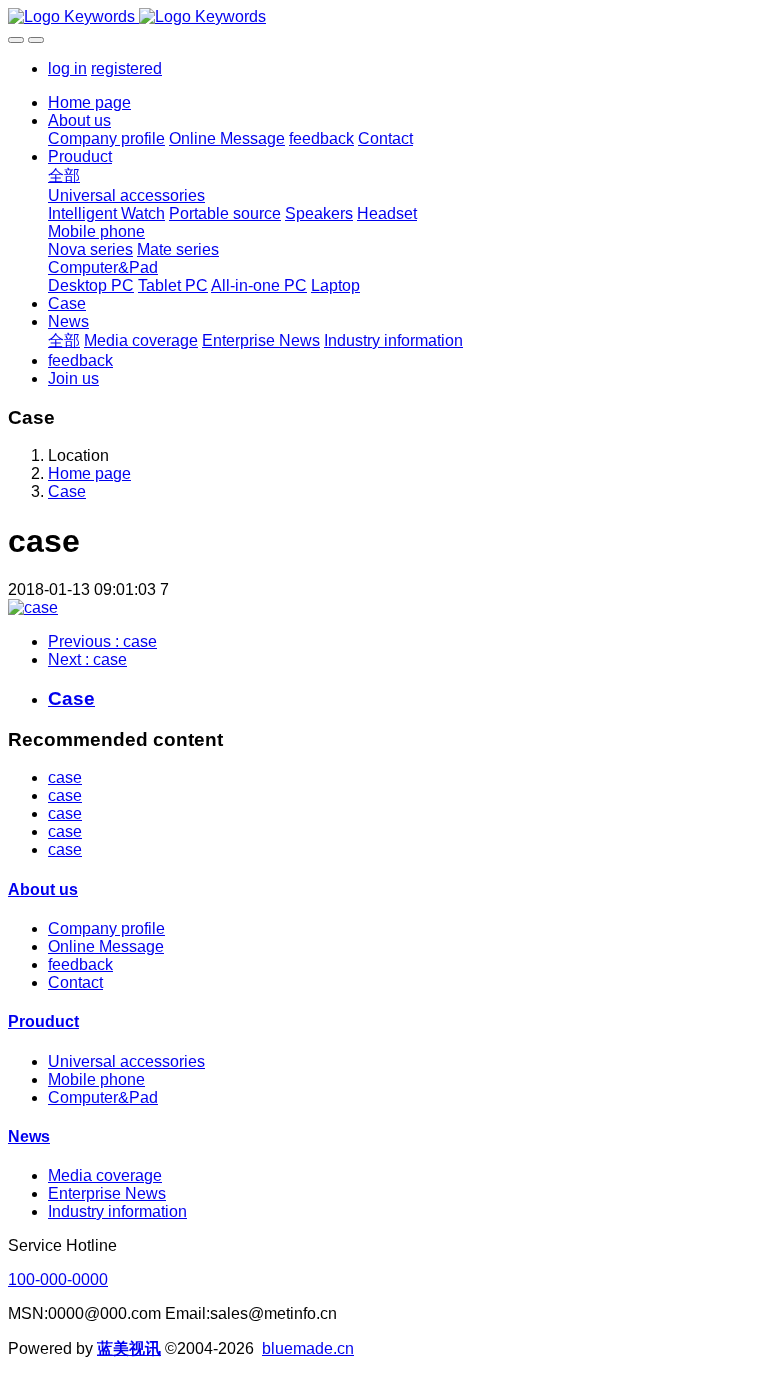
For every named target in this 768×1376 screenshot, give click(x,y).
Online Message (106, 946)
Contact (75, 982)
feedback (80, 964)
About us (43, 889)
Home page (89, 102)
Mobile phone (96, 1079)
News (29, 1136)
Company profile (106, 928)
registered (126, 68)
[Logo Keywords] (384, 17)
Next (87, 659)
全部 (64, 175)
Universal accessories (126, 1061)
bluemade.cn (308, 1348)
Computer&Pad (103, 1097)
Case (67, 491)
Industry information (117, 1211)
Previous (102, 641)
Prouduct (43, 1021)
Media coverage (105, 1175)
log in (67, 68)
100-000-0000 (58, 1279)
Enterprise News (107, 1193)
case (65, 777)
